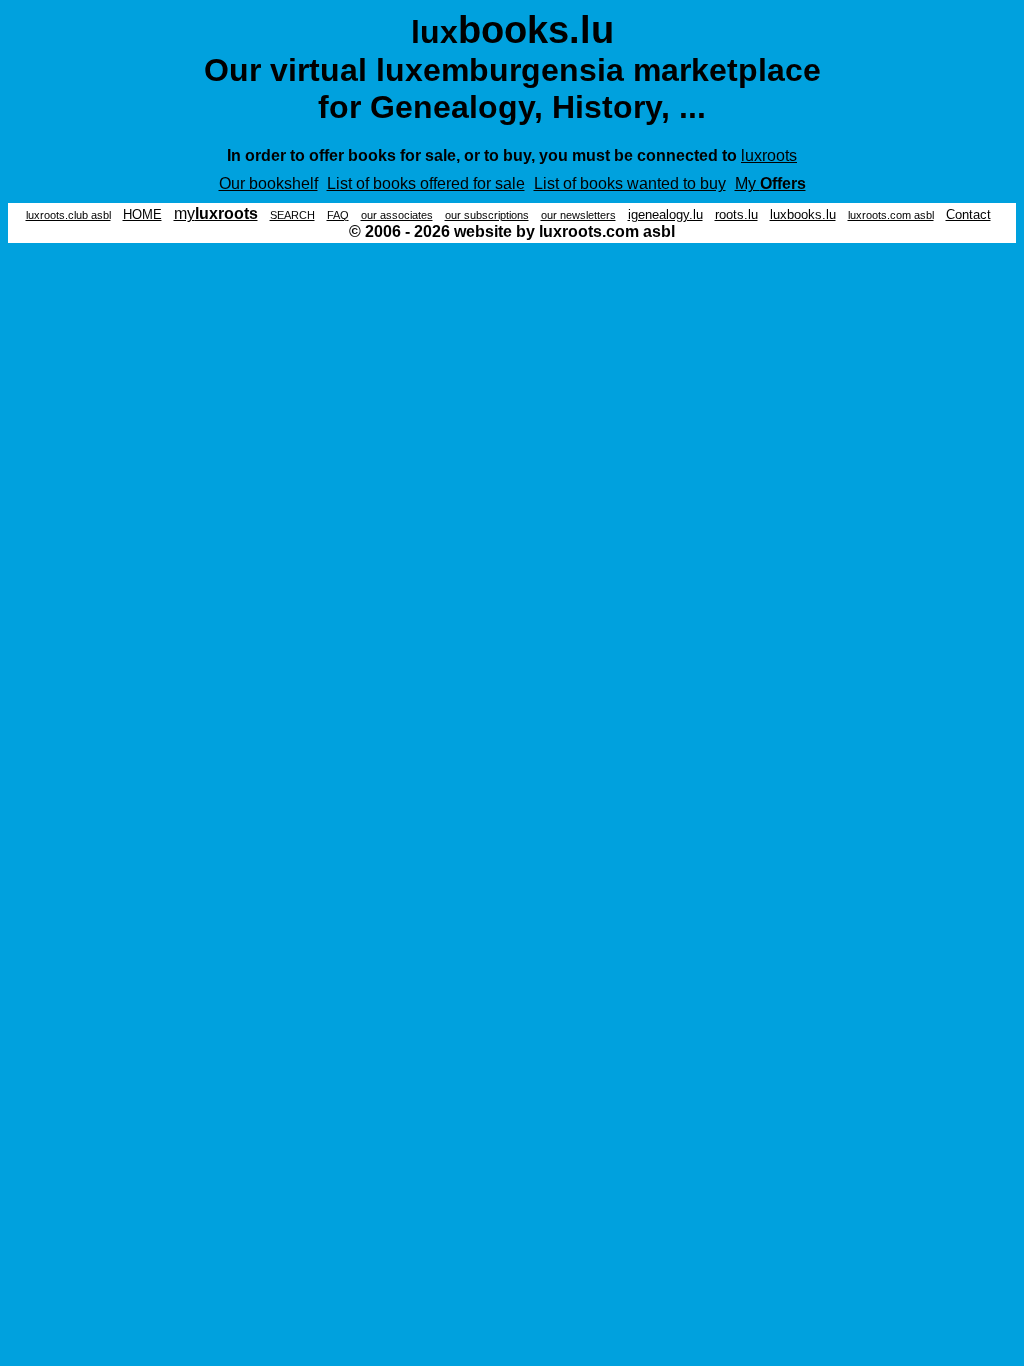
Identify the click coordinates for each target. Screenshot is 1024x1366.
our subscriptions (487, 215)
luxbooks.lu (803, 214)
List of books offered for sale (426, 183)
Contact (968, 214)
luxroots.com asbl (891, 215)
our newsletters (578, 215)
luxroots (769, 155)
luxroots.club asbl (68, 215)
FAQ (338, 215)
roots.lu (736, 214)
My (770, 183)
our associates (397, 215)
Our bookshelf (268, 183)
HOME (142, 214)
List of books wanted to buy (630, 183)
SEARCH (292, 215)
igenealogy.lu (665, 214)
